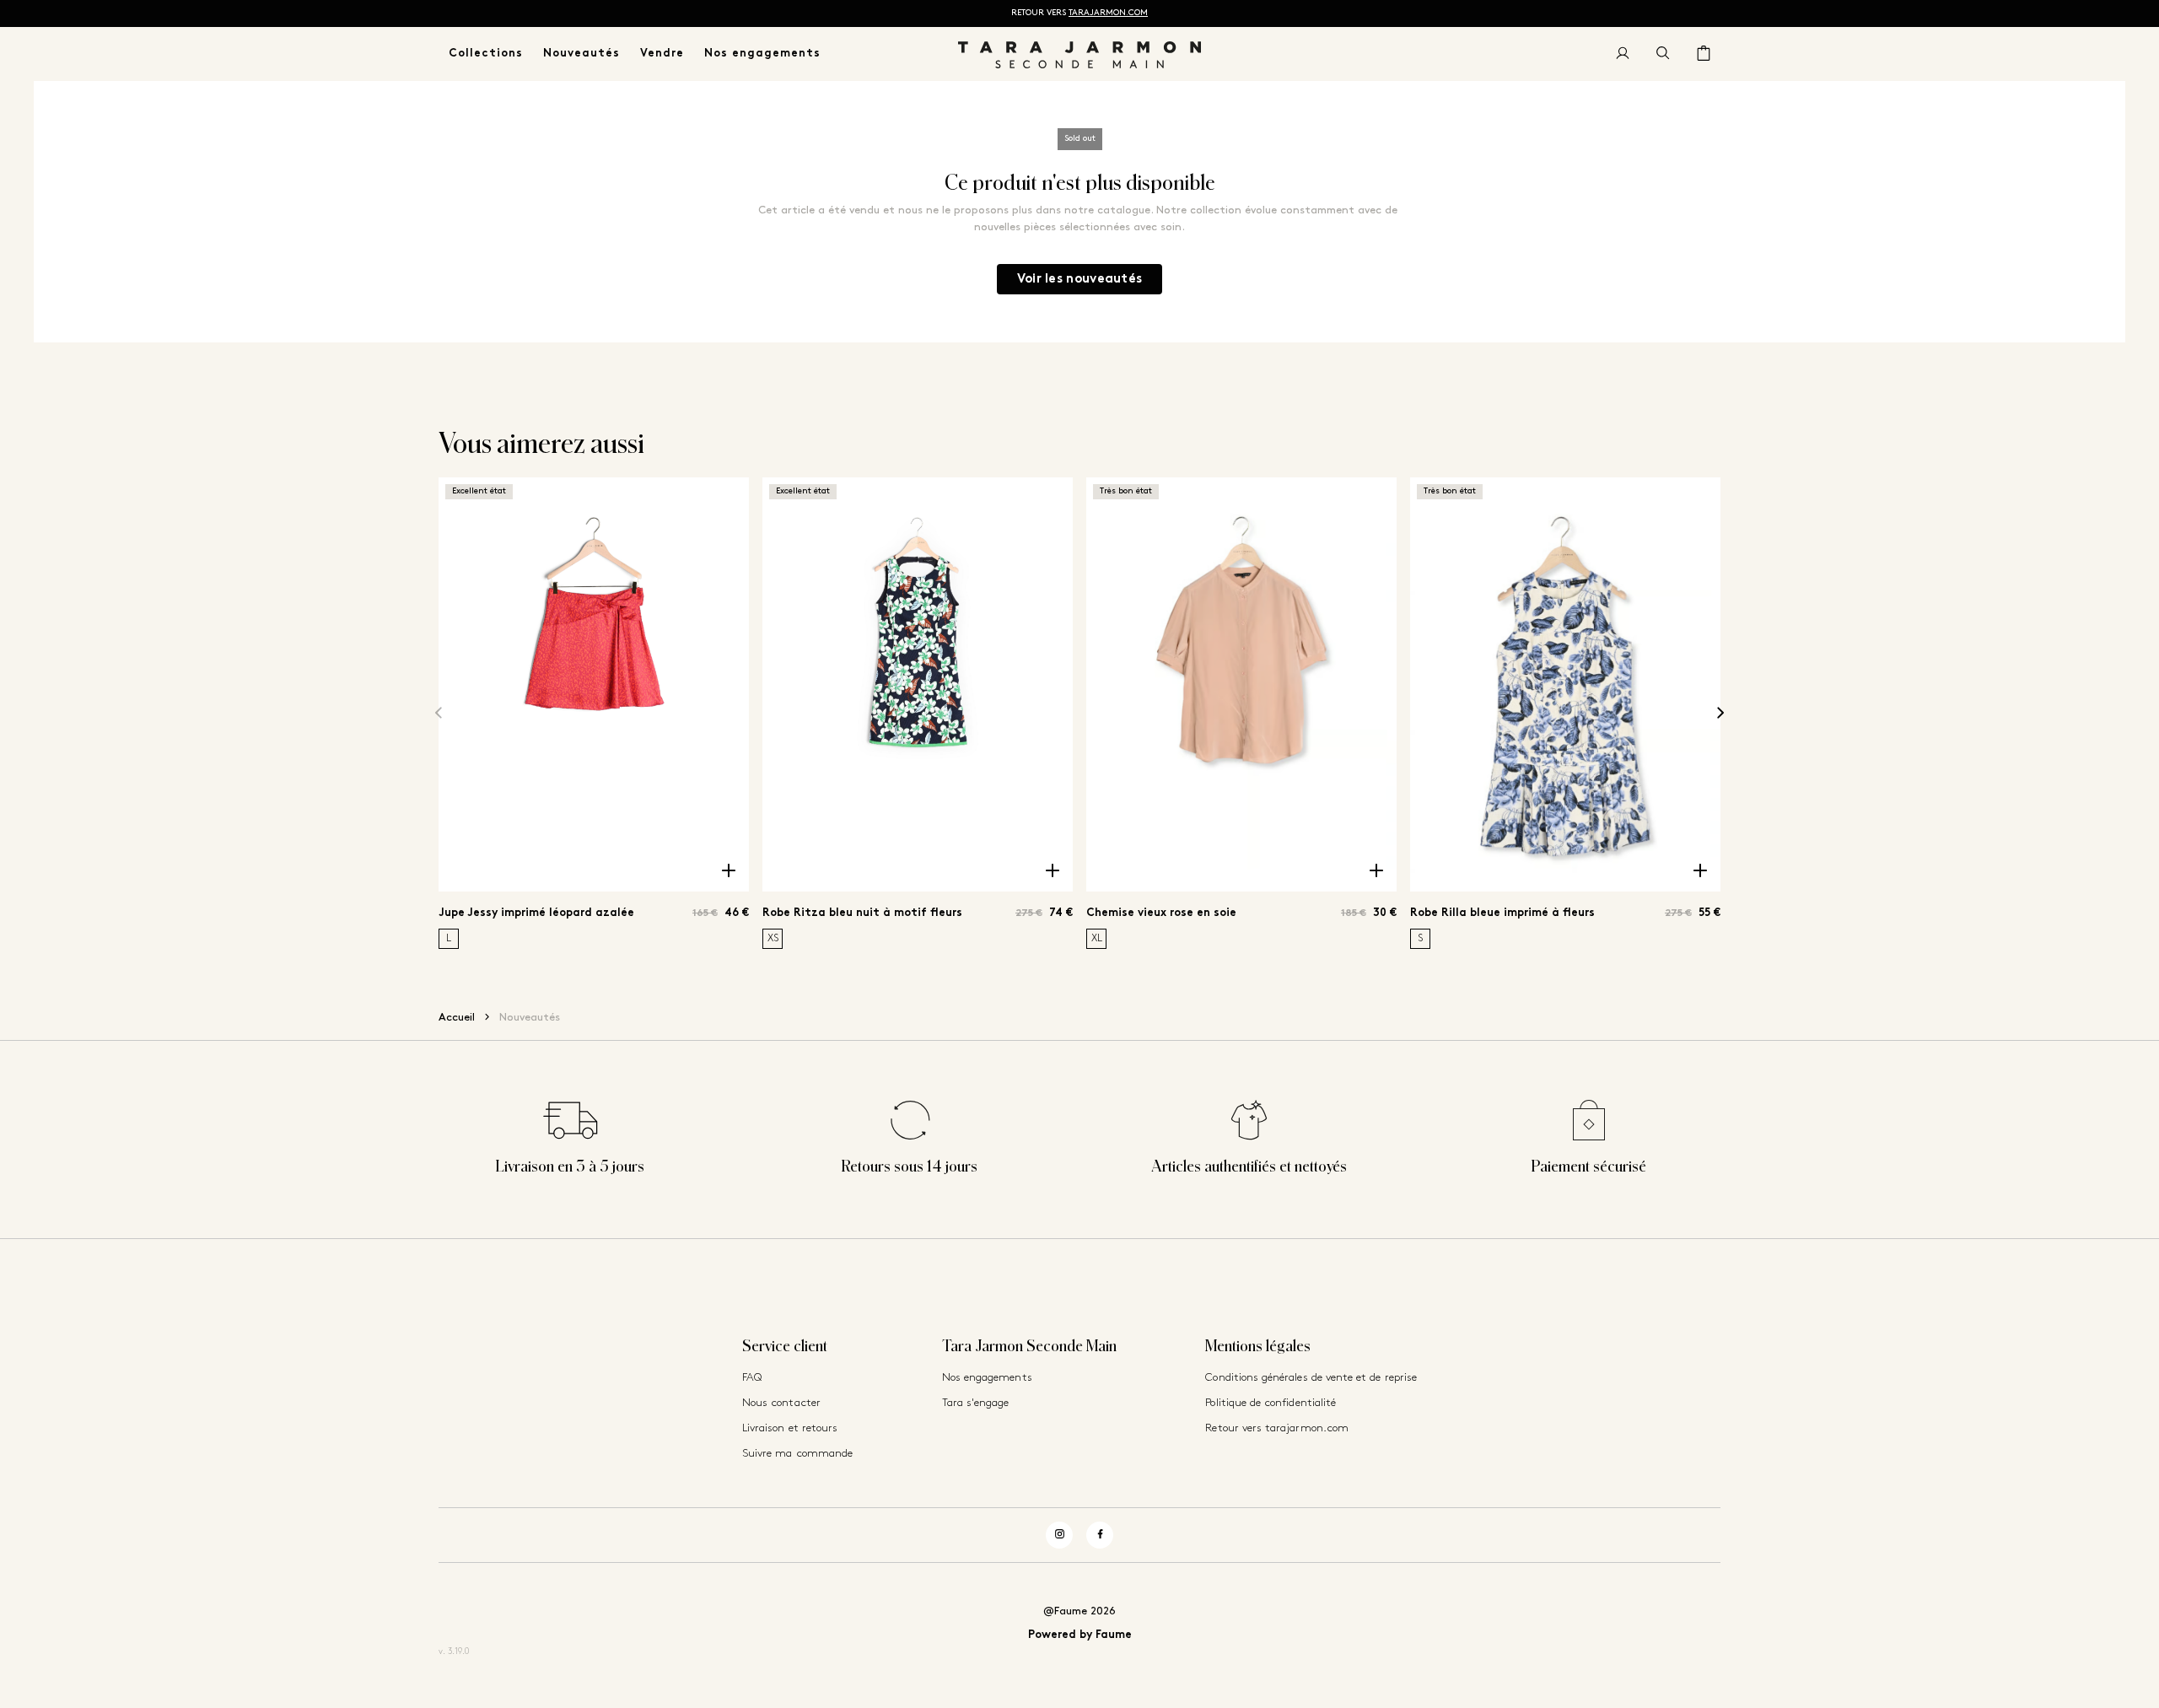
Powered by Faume (1080, 1635)
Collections (486, 54)
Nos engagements (762, 54)
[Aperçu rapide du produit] (729, 871)
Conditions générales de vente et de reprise (1311, 1378)
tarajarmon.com (1108, 13)
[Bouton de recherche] (1663, 54)
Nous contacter (781, 1403)
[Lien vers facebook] (1100, 1535)
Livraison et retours (790, 1428)
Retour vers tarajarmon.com (1277, 1428)
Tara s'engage (976, 1403)
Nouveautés (581, 54)
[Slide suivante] (1720, 713)
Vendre (662, 54)
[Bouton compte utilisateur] (1623, 54)
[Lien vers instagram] (1059, 1535)
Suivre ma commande (797, 1454)
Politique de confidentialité (1271, 1403)
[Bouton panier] (1704, 54)
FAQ (752, 1378)
